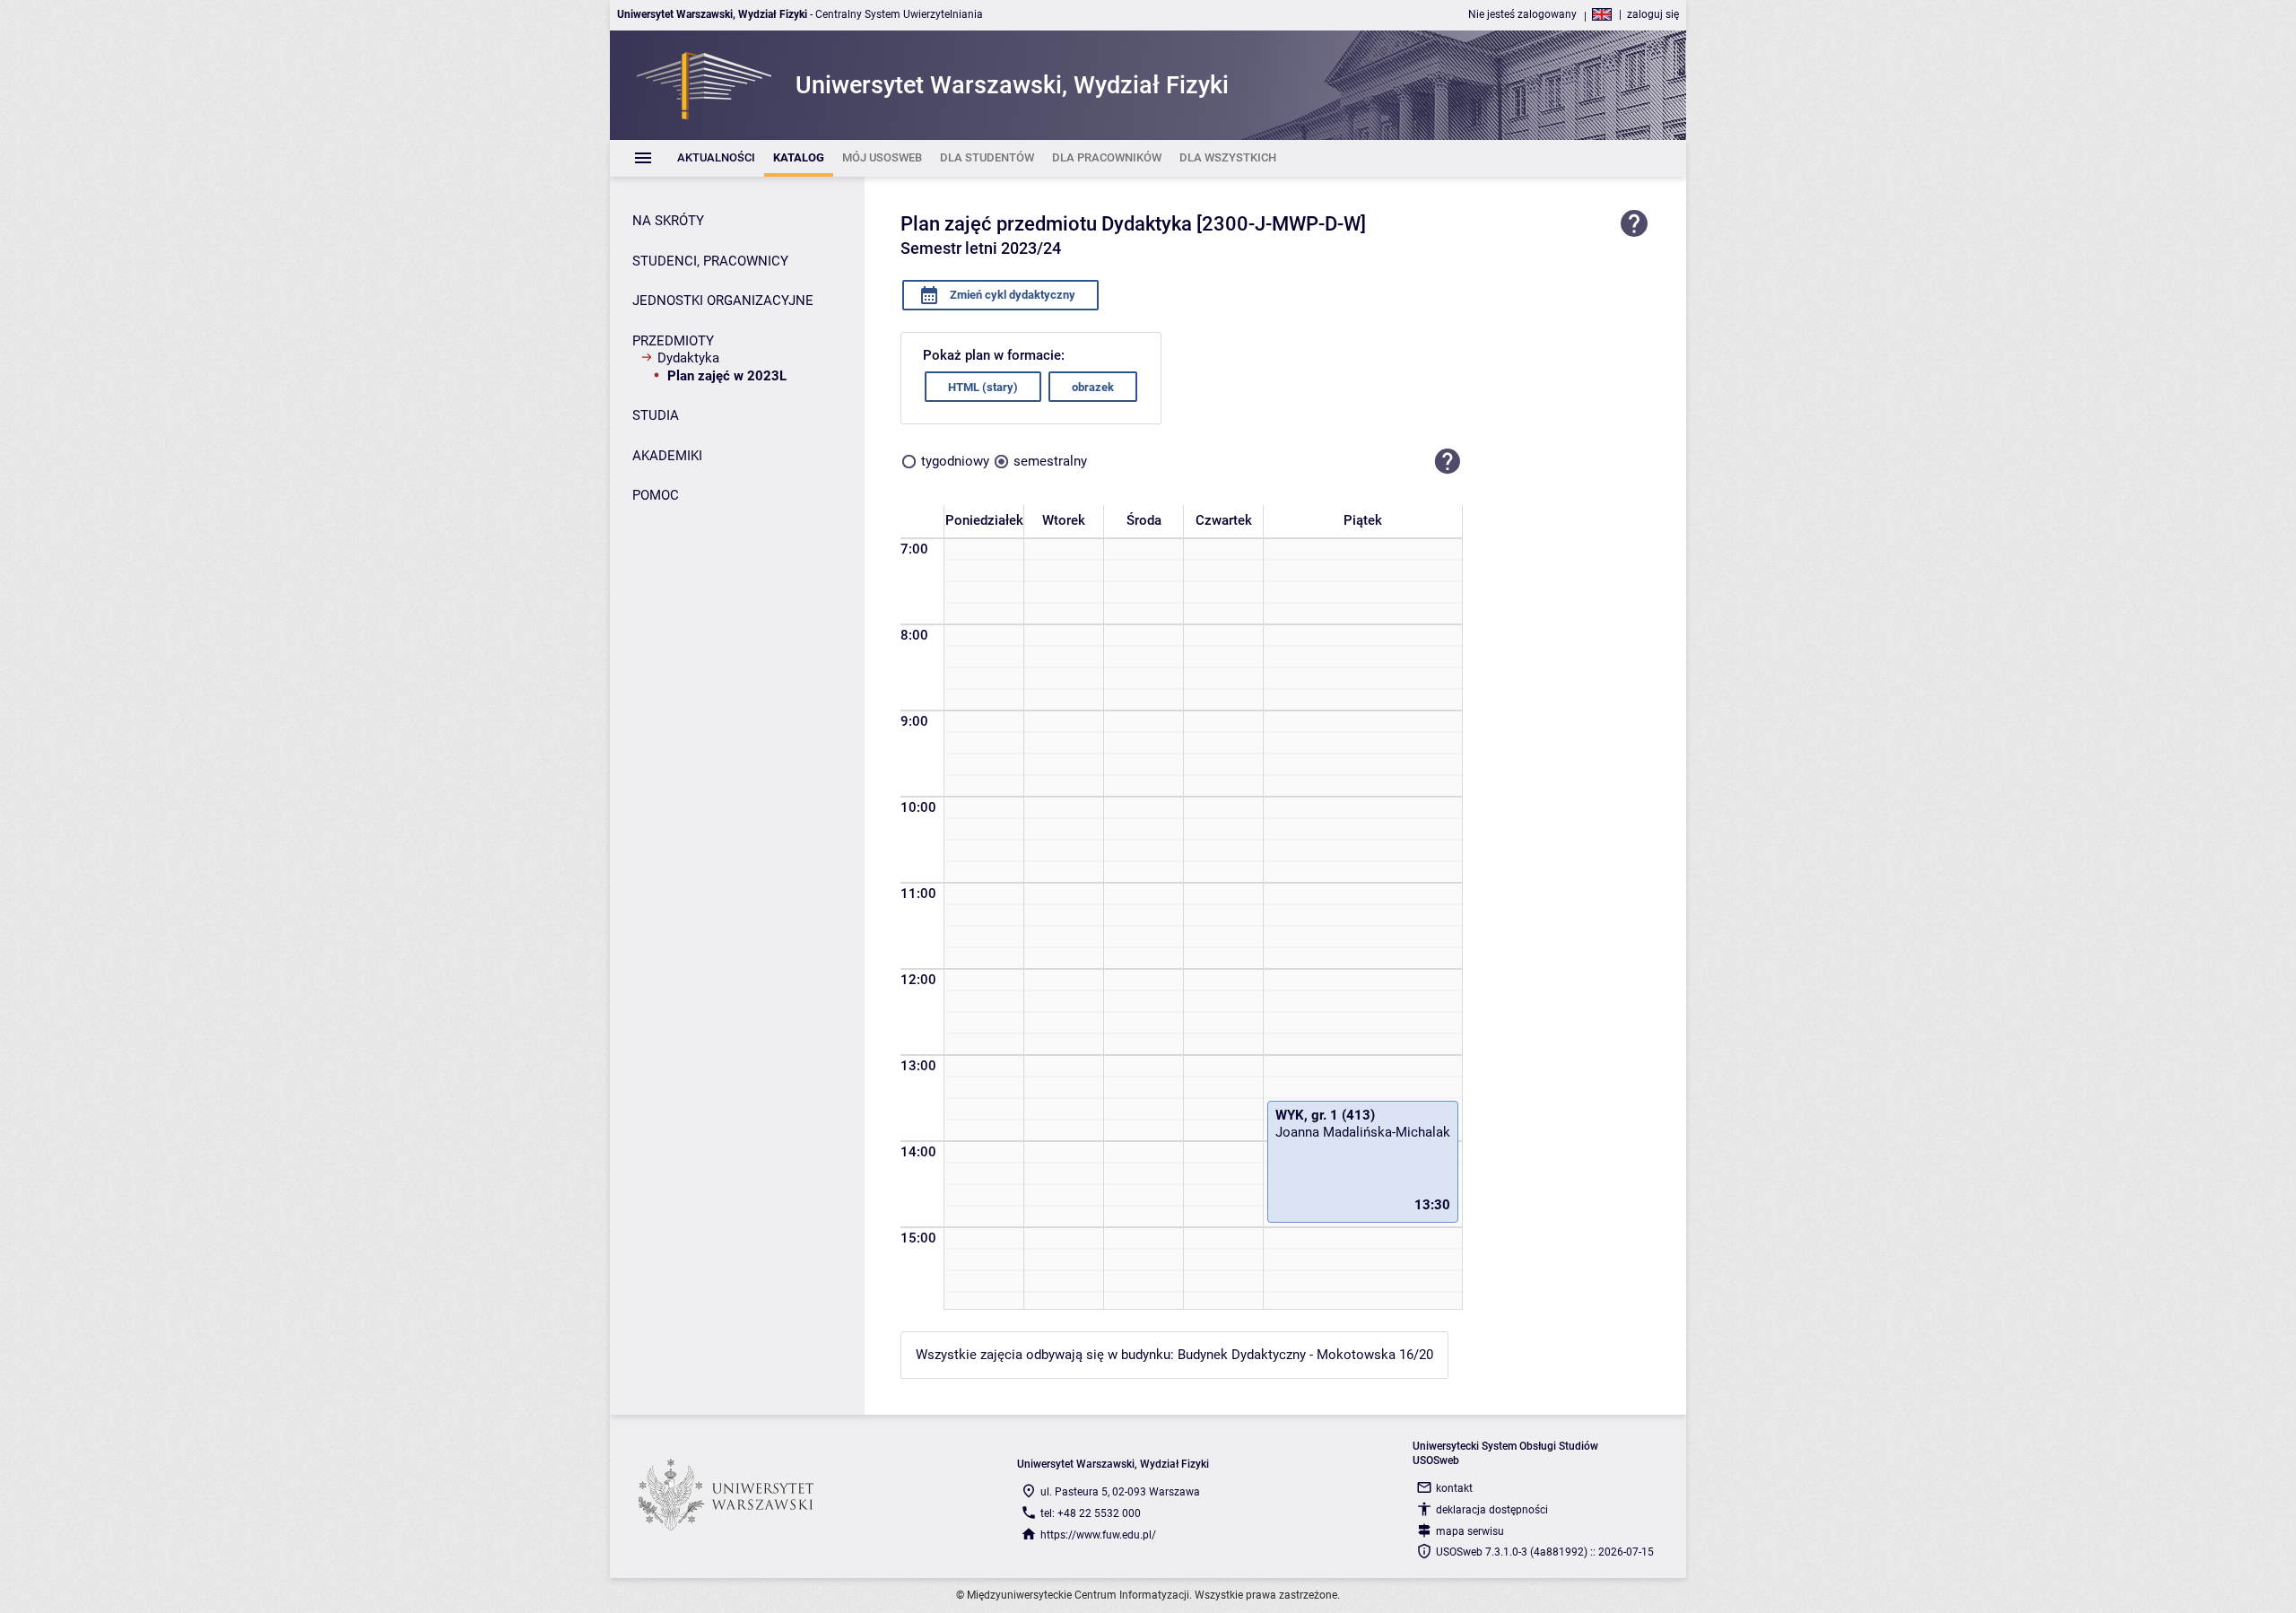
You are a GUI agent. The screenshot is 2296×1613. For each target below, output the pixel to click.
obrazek (1093, 387)
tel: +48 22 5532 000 (1091, 1513)
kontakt (1454, 1488)
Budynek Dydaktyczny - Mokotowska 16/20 (1305, 1355)
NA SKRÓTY (668, 221)
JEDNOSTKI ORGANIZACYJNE (723, 301)
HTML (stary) (983, 387)
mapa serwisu (1470, 1531)
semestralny (1050, 461)
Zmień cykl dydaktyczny (1011, 295)
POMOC (656, 495)
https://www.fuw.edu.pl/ (1098, 1535)
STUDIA (656, 415)
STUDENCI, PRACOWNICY (710, 261)
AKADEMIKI (667, 456)
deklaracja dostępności (1492, 1510)
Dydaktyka (688, 358)
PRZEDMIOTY (673, 341)
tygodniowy (955, 461)
